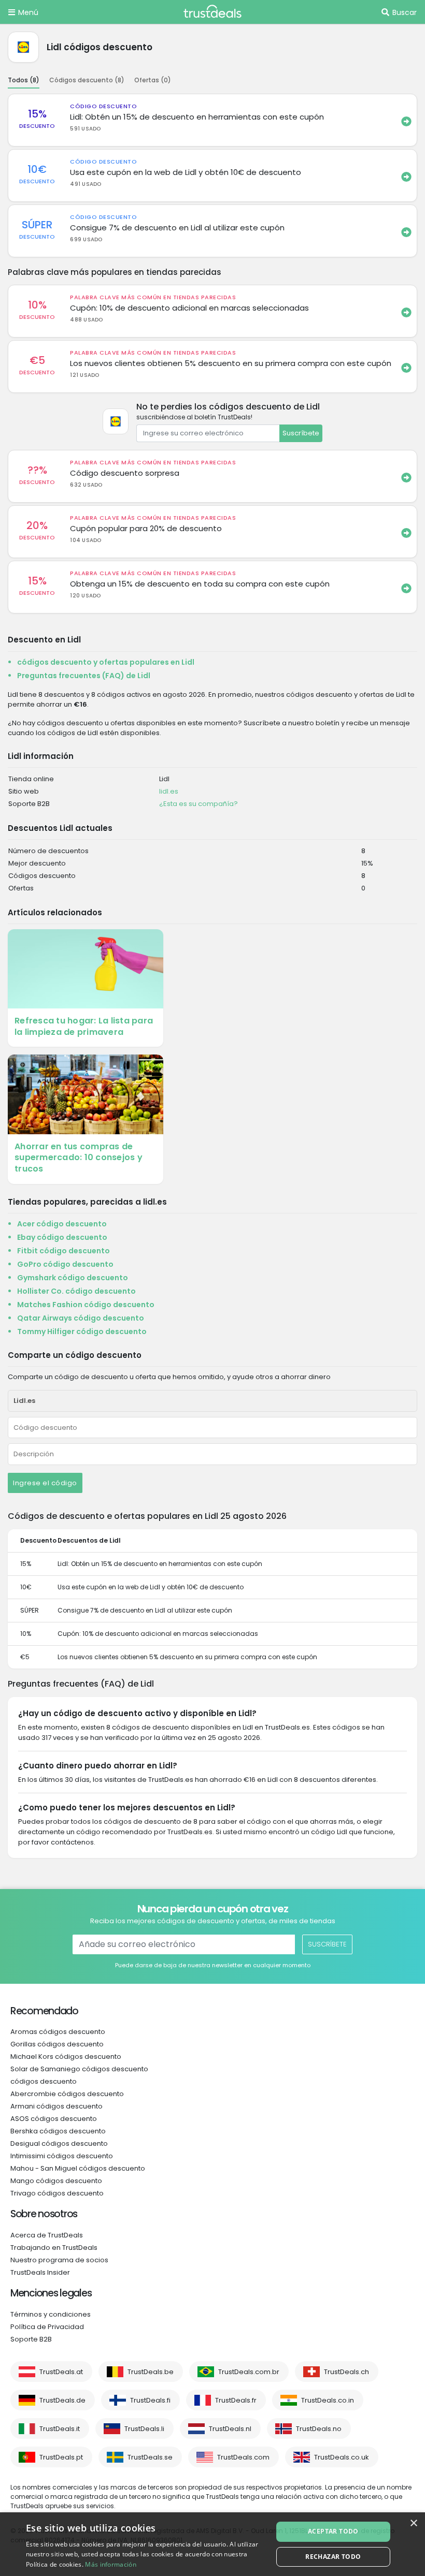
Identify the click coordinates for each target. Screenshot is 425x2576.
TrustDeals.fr (236, 2400)
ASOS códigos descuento (54, 2119)
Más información (111, 2564)
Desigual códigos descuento (59, 2143)
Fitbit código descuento (63, 1251)
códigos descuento (44, 2081)
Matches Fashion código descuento (86, 1305)
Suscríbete (301, 433)
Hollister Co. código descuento (76, 1291)
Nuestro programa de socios (59, 2260)
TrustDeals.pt (61, 2457)
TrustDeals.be (151, 2372)
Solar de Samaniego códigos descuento (79, 2069)
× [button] (413, 2523)
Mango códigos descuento (56, 2181)
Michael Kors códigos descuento (66, 2057)
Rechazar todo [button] (333, 2557)
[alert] (212, 2544)
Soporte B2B (31, 2339)
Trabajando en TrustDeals (54, 2248)
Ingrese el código (45, 1483)
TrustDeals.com (243, 2457)
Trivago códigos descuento (57, 2193)
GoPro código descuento (65, 1264)
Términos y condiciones (51, 2314)
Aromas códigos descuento (58, 2032)
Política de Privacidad (47, 2327)
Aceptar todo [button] (333, 2531)
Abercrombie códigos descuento (67, 2094)
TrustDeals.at (61, 2372)
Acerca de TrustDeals (47, 2235)
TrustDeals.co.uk (342, 2457)
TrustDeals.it (60, 2429)
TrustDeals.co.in (328, 2400)
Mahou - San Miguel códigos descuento (78, 2168)
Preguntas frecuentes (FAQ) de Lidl (84, 676)
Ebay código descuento (62, 1237)
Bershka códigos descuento (58, 2131)
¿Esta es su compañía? (199, 804)
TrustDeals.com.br (249, 2372)
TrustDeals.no (319, 2429)
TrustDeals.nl (230, 2429)
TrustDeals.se (150, 2457)
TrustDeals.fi (150, 2400)
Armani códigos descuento (56, 2106)
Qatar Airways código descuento (81, 1318)
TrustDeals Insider (40, 2272)
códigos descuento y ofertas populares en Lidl (106, 662)
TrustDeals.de (62, 2400)
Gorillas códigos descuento (57, 2044)
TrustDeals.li (144, 2429)
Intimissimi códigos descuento (62, 2156)
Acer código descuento (62, 1224)
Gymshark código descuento (73, 1278)
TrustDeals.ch (346, 2372)
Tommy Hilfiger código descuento (82, 1331)
